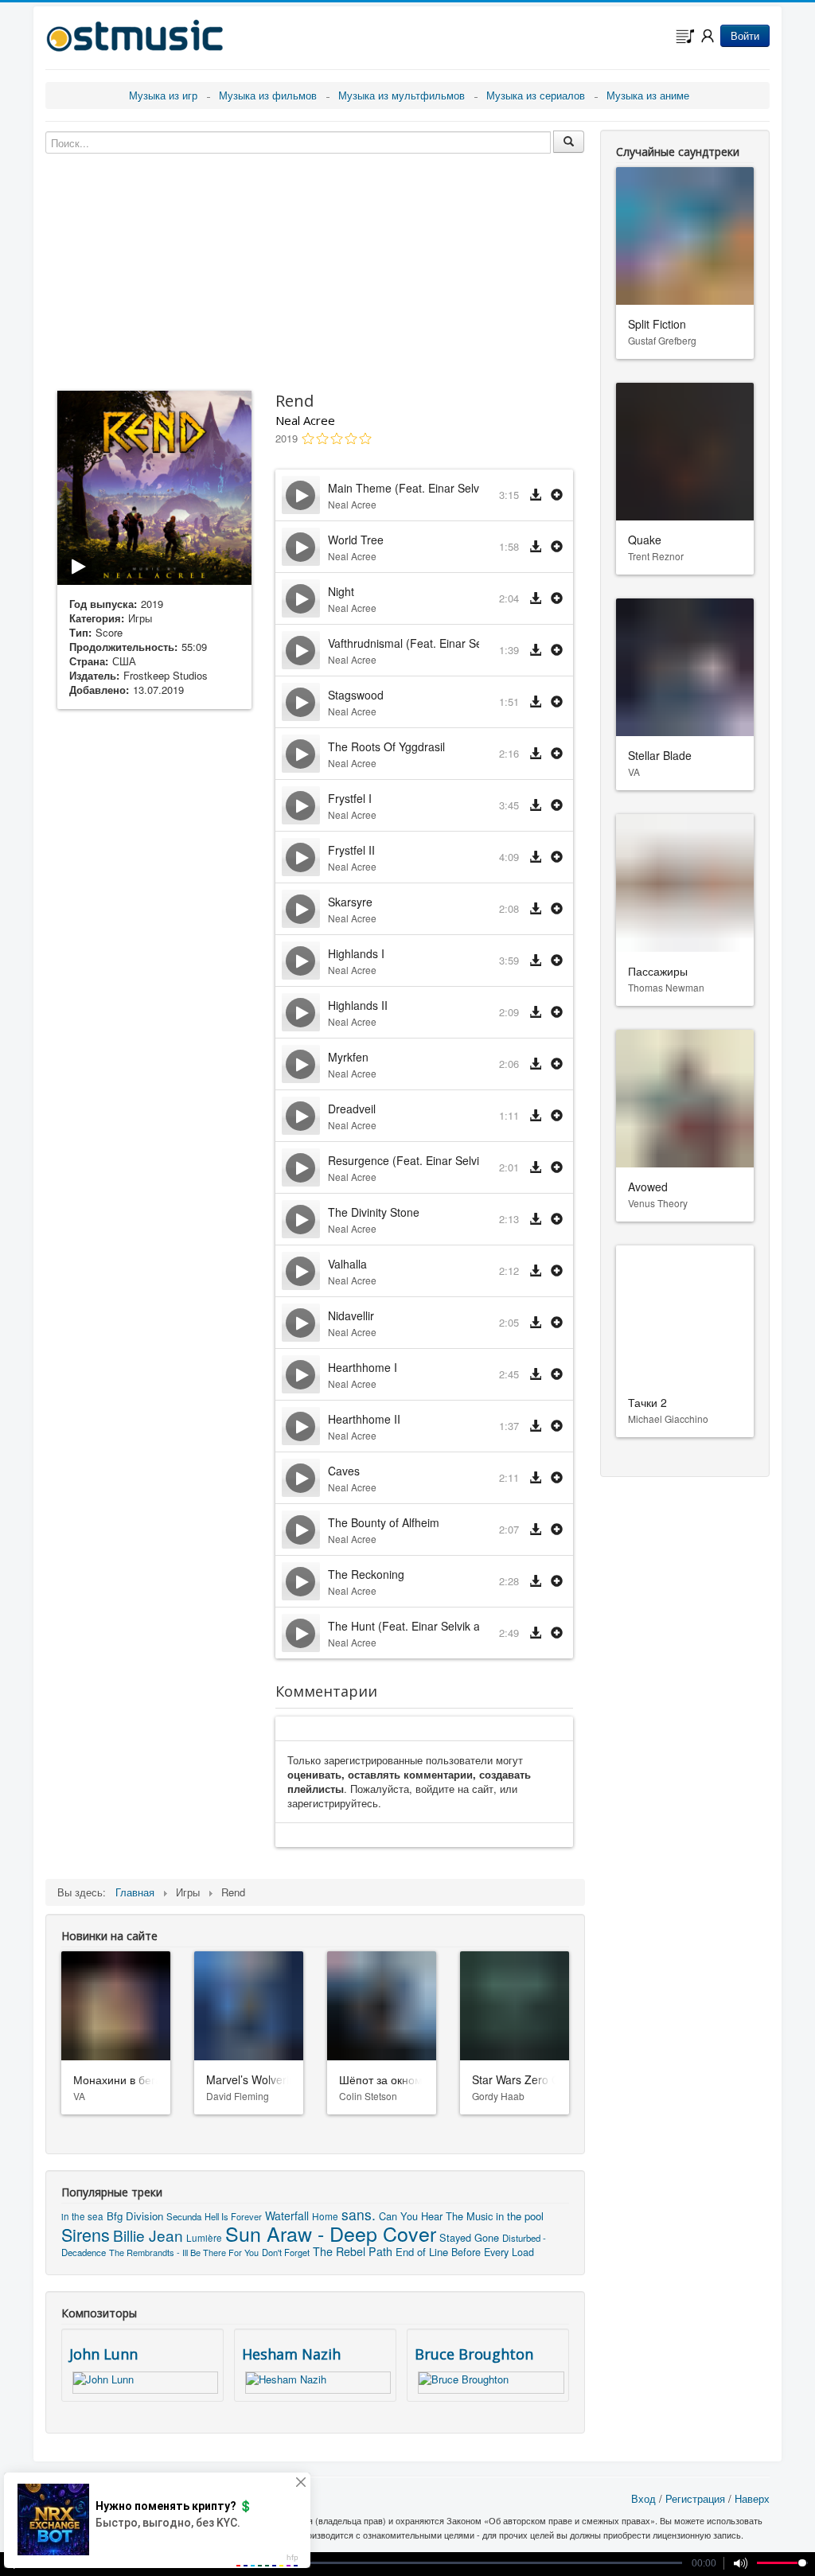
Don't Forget (286, 2252)
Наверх (752, 2498)
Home (325, 2216)
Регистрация (695, 2498)
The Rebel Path (353, 2251)
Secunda (184, 2216)
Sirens (86, 2234)
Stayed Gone (469, 2237)
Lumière (204, 2238)
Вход (643, 2498)
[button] (557, 495)
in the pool (520, 2216)
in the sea (82, 2216)
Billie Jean (148, 2235)
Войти (745, 35)
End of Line (422, 2252)
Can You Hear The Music (436, 2216)
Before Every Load (493, 2252)
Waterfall (287, 2216)
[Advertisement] (154, 972)
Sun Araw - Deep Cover (331, 2233)
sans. (359, 2214)
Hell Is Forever (233, 2216)
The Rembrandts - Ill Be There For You (184, 2252)
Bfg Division (135, 2216)
